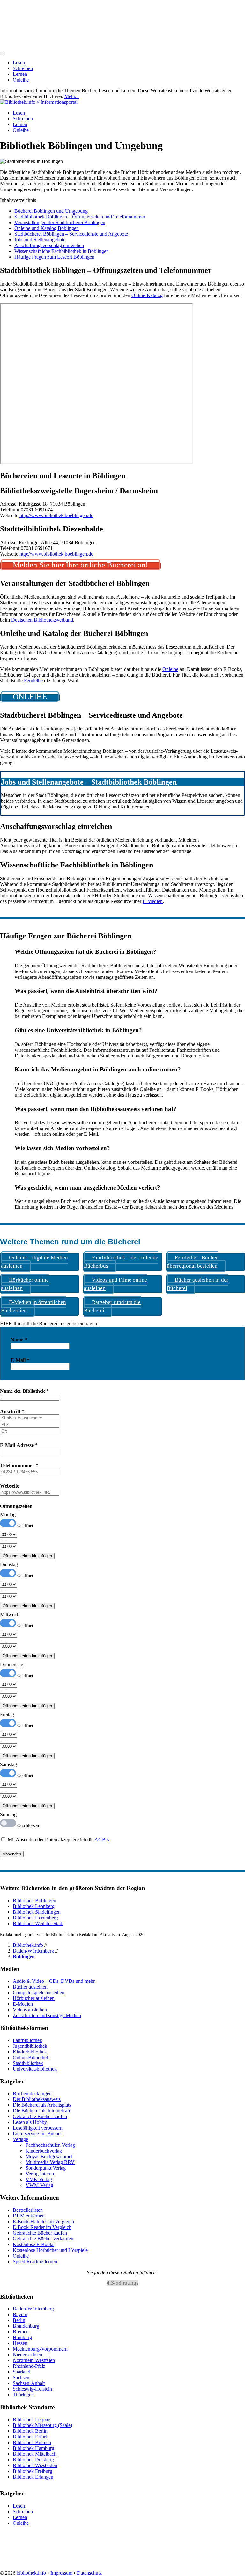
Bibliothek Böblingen (34, 1900)
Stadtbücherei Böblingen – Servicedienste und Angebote (71, 234)
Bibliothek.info (28, 1945)
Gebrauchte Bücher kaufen (40, 2116)
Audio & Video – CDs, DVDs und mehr (54, 1981)
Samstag (8, 1765)
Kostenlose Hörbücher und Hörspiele (50, 2250)
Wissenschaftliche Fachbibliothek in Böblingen (62, 251)
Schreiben (23, 68)
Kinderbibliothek (30, 2052)
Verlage (20, 2139)
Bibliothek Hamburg (33, 2448)
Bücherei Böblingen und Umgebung (51, 211)
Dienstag (9, 1565)
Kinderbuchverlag (44, 2151)
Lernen (20, 74)
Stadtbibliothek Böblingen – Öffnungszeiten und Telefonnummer (80, 217)
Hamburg (22, 2337)
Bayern (20, 2314)
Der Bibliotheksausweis (37, 2099)
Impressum (61, 2573)
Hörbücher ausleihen (34, 1998)
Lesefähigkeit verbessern (38, 2128)
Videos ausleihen (30, 2010)
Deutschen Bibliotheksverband (42, 620)
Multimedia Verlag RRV (50, 2162)
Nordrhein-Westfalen (34, 2360)
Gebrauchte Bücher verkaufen (43, 2239)
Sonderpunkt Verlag (46, 2168)
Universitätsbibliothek (35, 2069)
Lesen (19, 63)
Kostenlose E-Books (33, 2244)
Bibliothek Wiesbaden (35, 2465)
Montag (8, 1515)
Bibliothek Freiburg (33, 2471)
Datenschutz (89, 2573)
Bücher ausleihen (30, 1987)
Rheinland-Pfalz (29, 2366)
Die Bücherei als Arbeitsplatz (42, 2105)
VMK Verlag (39, 2179)
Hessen (20, 2343)
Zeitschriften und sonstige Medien (47, 2015)
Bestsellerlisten (28, 2210)
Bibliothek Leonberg (34, 1906)
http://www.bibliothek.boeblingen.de (56, 515)
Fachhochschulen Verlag (50, 2145)
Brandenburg (26, 2326)
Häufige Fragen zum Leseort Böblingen (54, 257)
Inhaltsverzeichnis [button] (18, 200)
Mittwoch (10, 1615)
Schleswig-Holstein (32, 2389)
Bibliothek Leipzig (32, 2419)
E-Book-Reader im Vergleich (42, 2227)
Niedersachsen (27, 2355)
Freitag (7, 1715)
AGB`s (102, 1840)
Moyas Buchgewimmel (49, 2156)
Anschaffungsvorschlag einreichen (49, 245)
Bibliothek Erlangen (33, 2477)
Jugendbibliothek (30, 2046)
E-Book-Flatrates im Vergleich (43, 2221)
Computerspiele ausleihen (39, 1992)
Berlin (19, 2320)
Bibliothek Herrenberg (35, 1918)
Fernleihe (33, 681)
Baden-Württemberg (33, 1951)
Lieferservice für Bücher (37, 2134)
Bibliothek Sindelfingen (37, 1912)
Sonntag (8, 1815)
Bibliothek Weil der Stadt (38, 1923)
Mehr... (72, 96)
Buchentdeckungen (32, 2093)
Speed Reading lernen (35, 2262)
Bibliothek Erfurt (30, 2437)
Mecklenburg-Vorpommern (40, 2349)
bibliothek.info (31, 2573)
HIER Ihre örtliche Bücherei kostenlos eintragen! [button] (49, 1324)
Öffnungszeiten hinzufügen (27, 1556)
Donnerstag (12, 1665)
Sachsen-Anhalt (29, 2383)
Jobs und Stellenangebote (40, 240)
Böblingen (24, 1957)
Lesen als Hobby (30, 2122)
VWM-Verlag (39, 2185)
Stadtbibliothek (28, 2063)
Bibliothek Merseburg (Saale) (42, 2425)
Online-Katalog (147, 295)
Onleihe (21, 80)
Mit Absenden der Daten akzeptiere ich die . (58, 1840)
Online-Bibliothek (31, 2057)
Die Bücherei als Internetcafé (42, 2111)
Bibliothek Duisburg (33, 2460)
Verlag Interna (40, 2174)
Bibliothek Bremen (32, 2442)
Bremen (21, 2332)
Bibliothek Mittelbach (35, 2454)
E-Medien (153, 901)
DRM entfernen (29, 2216)
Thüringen (23, 2395)
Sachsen (21, 2377)
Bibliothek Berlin (30, 2431)
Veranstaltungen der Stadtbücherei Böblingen (60, 222)
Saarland (22, 2372)
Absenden (12, 1854)
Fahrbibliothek (27, 2040)
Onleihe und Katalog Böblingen (47, 228)
